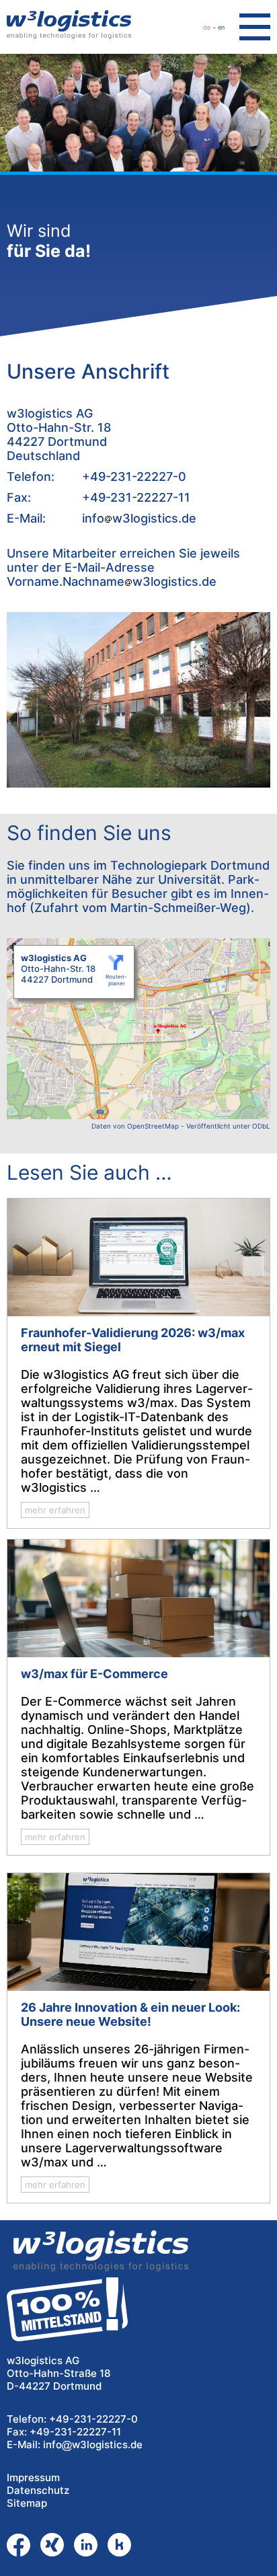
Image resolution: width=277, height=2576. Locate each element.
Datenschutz (38, 2490)
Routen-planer (116, 980)
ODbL (261, 1126)
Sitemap (27, 2503)
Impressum (33, 2477)
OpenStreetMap (153, 1126)
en (221, 27)
